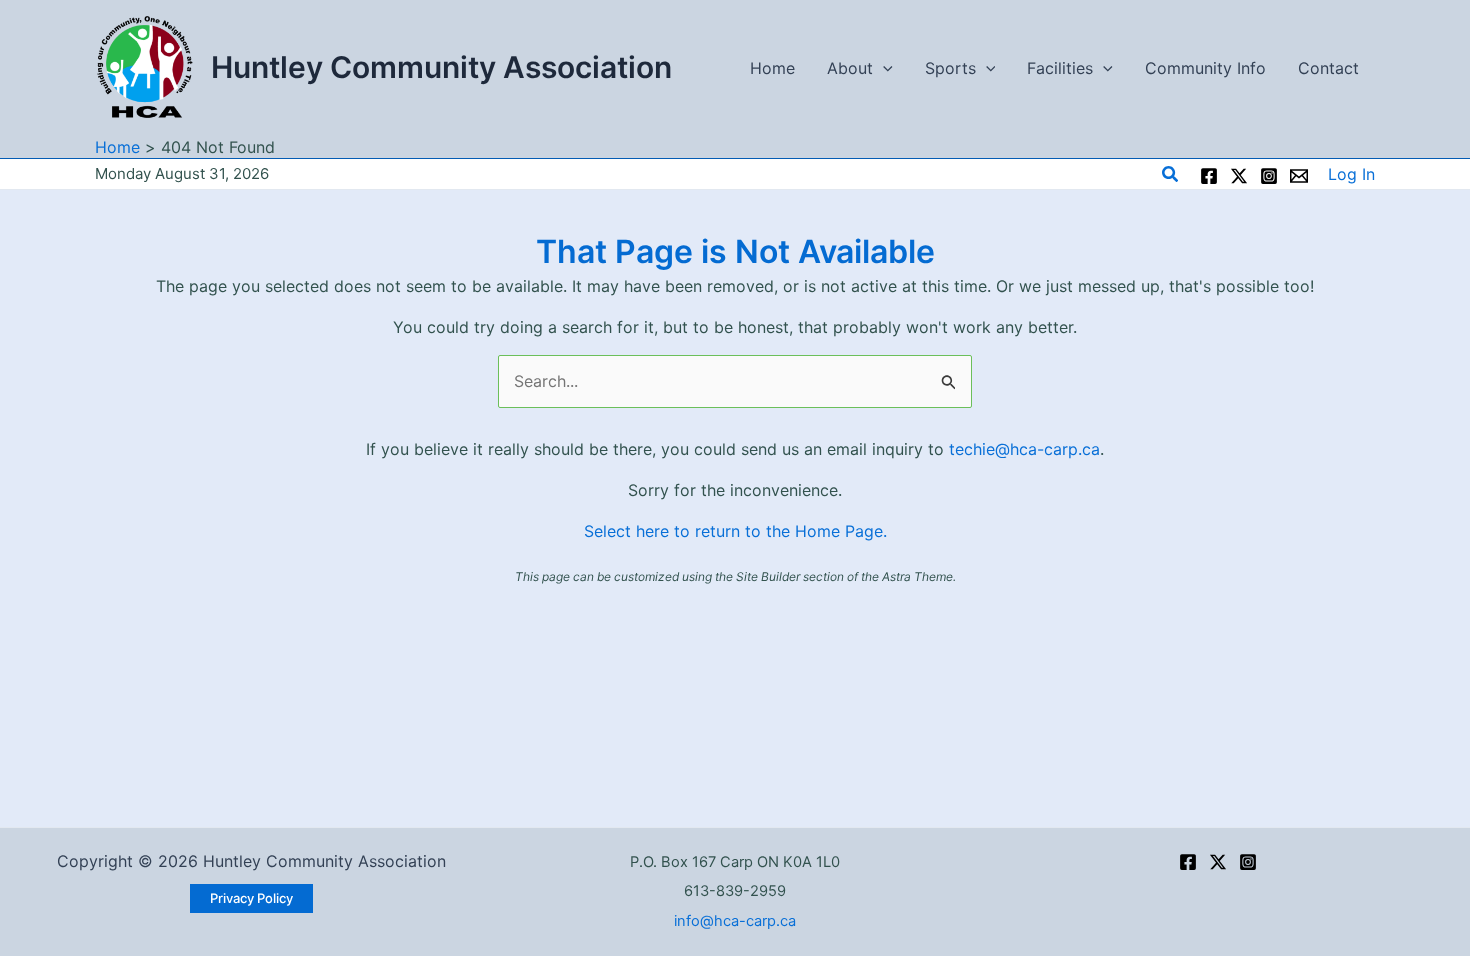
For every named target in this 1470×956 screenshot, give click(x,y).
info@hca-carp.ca (735, 921)
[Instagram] (1269, 176)
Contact (1328, 68)
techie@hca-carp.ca (1024, 449)
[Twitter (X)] (1218, 862)
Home (772, 68)
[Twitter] (1239, 176)
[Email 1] (1299, 176)
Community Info (1205, 68)
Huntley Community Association (441, 67)
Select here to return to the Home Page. (735, 531)
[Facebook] (1209, 176)
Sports (950, 68)
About (850, 68)
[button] (883, 68)
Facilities (1060, 68)
